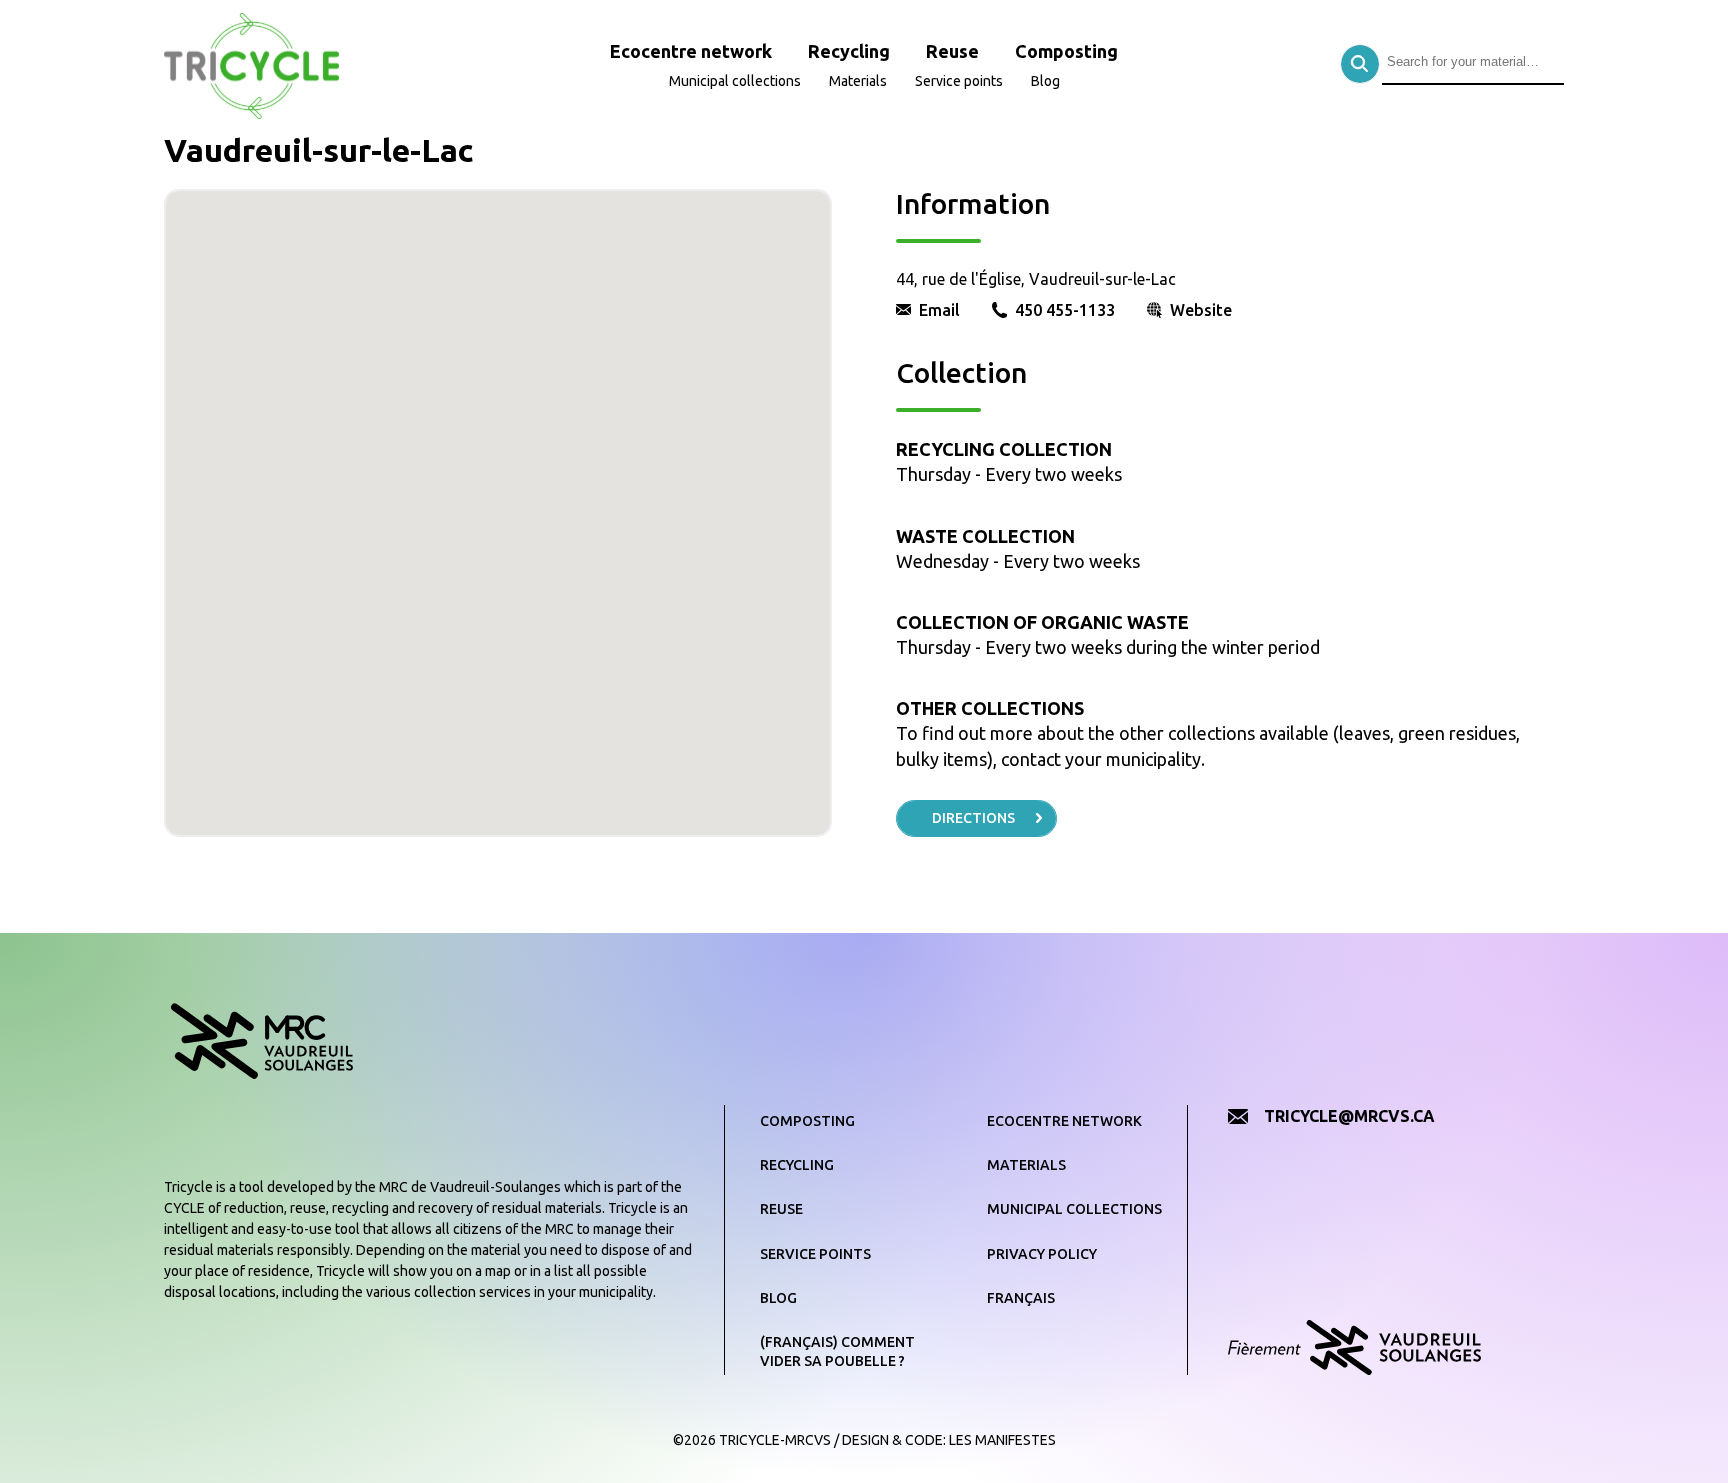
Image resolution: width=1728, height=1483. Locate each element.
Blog (1045, 81)
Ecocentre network (691, 51)
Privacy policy (1042, 1254)
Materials (858, 81)
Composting (1066, 51)
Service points (959, 81)
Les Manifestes (1002, 1440)
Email (939, 310)
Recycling (849, 51)
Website (1201, 310)
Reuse (952, 51)
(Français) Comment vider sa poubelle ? (837, 1352)
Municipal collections (735, 81)
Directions (973, 818)
